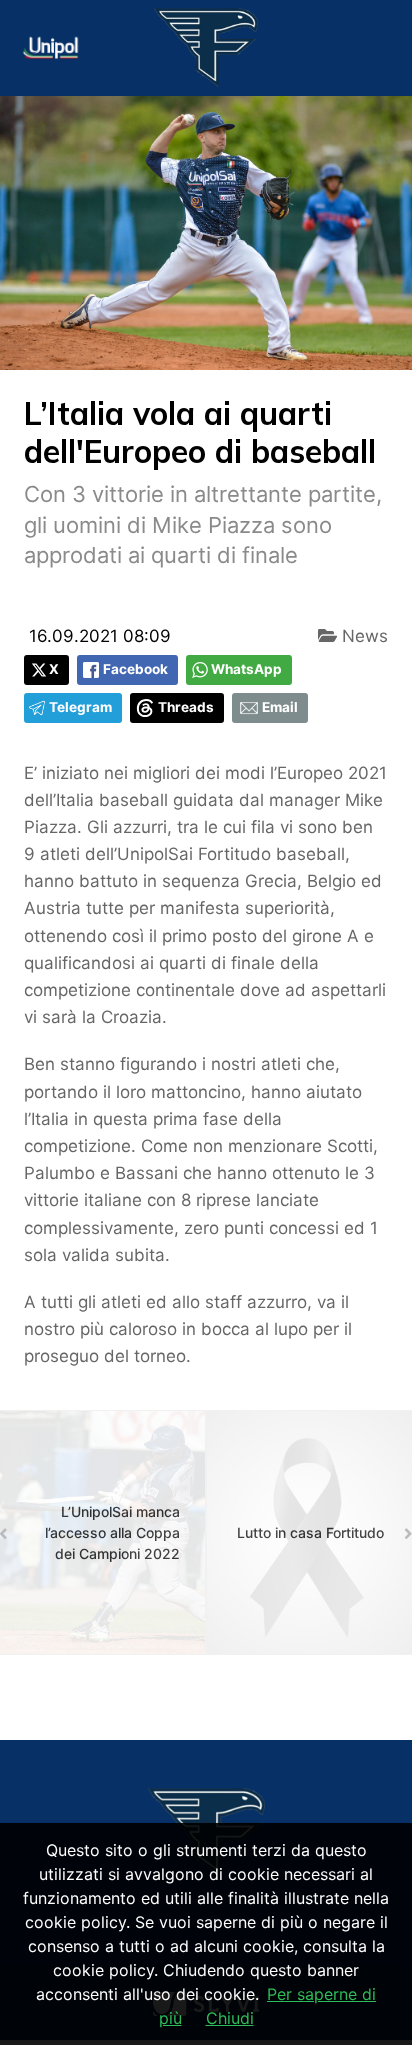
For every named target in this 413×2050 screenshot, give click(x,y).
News (362, 636)
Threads (186, 707)
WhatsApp (246, 669)
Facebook (135, 669)
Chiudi (230, 2018)
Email (280, 707)
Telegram (80, 707)
